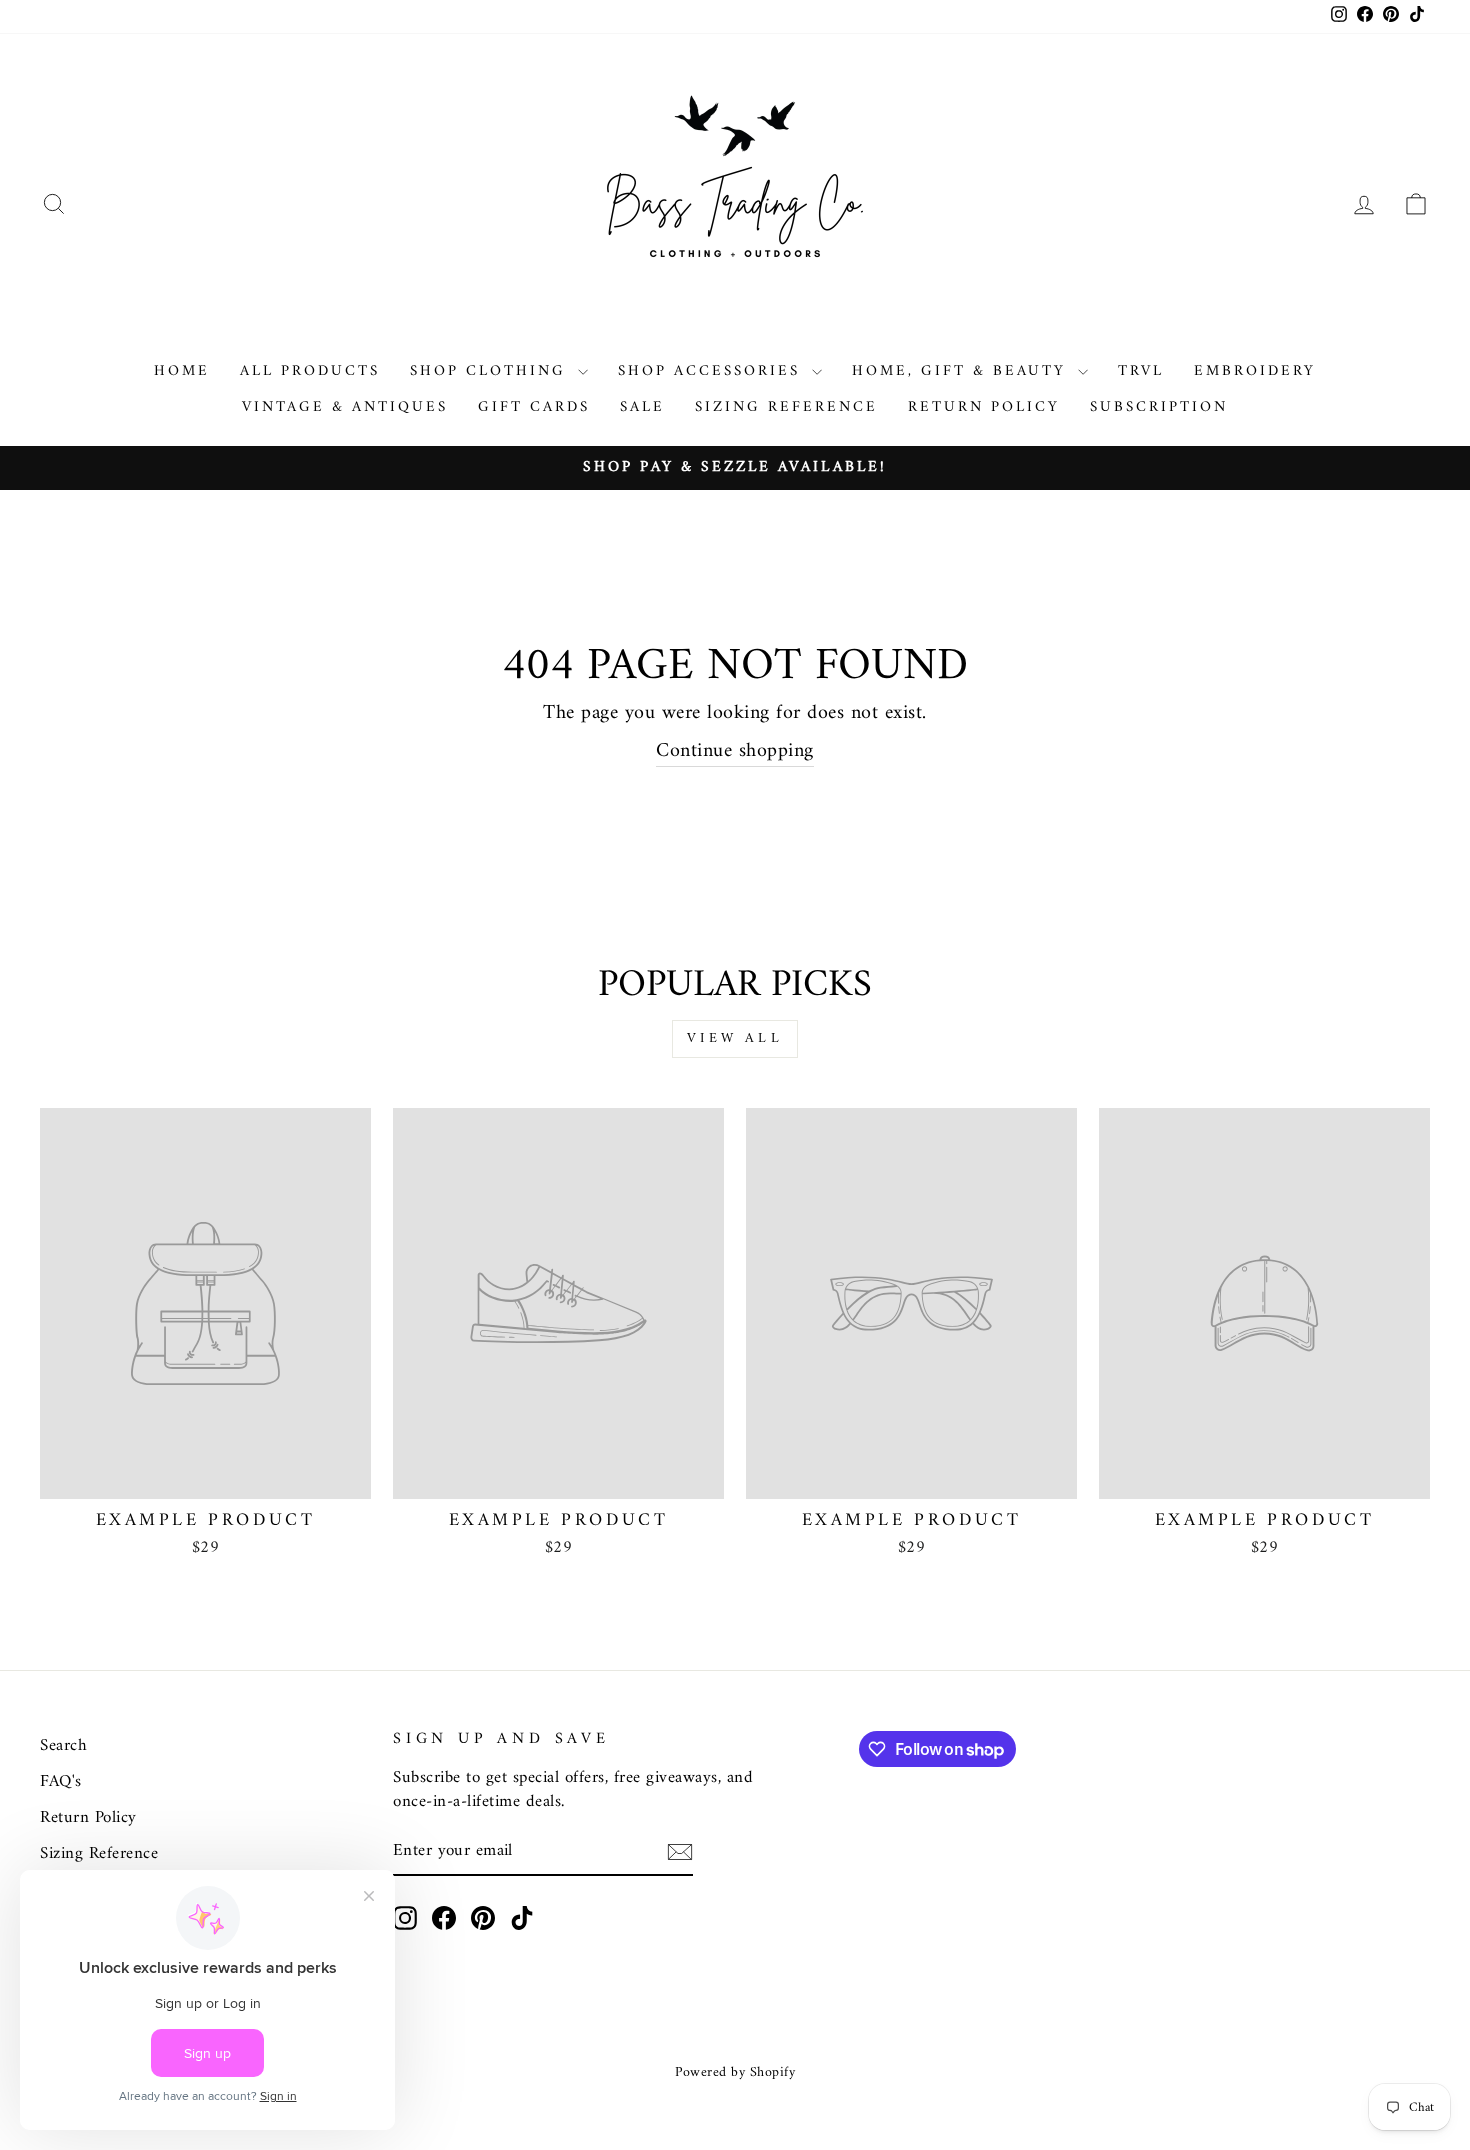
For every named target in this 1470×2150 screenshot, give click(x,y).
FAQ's (61, 1782)
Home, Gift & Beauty (962, 371)
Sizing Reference (786, 407)
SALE (642, 407)
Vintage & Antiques (345, 407)
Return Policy (984, 407)
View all (735, 1038)
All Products (310, 371)
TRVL (1141, 371)
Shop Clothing (491, 371)
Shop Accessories (712, 371)
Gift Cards (534, 407)
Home (182, 371)
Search (63, 1746)
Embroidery (1255, 371)
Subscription (1159, 407)
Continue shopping (735, 752)
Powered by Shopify (735, 2072)
